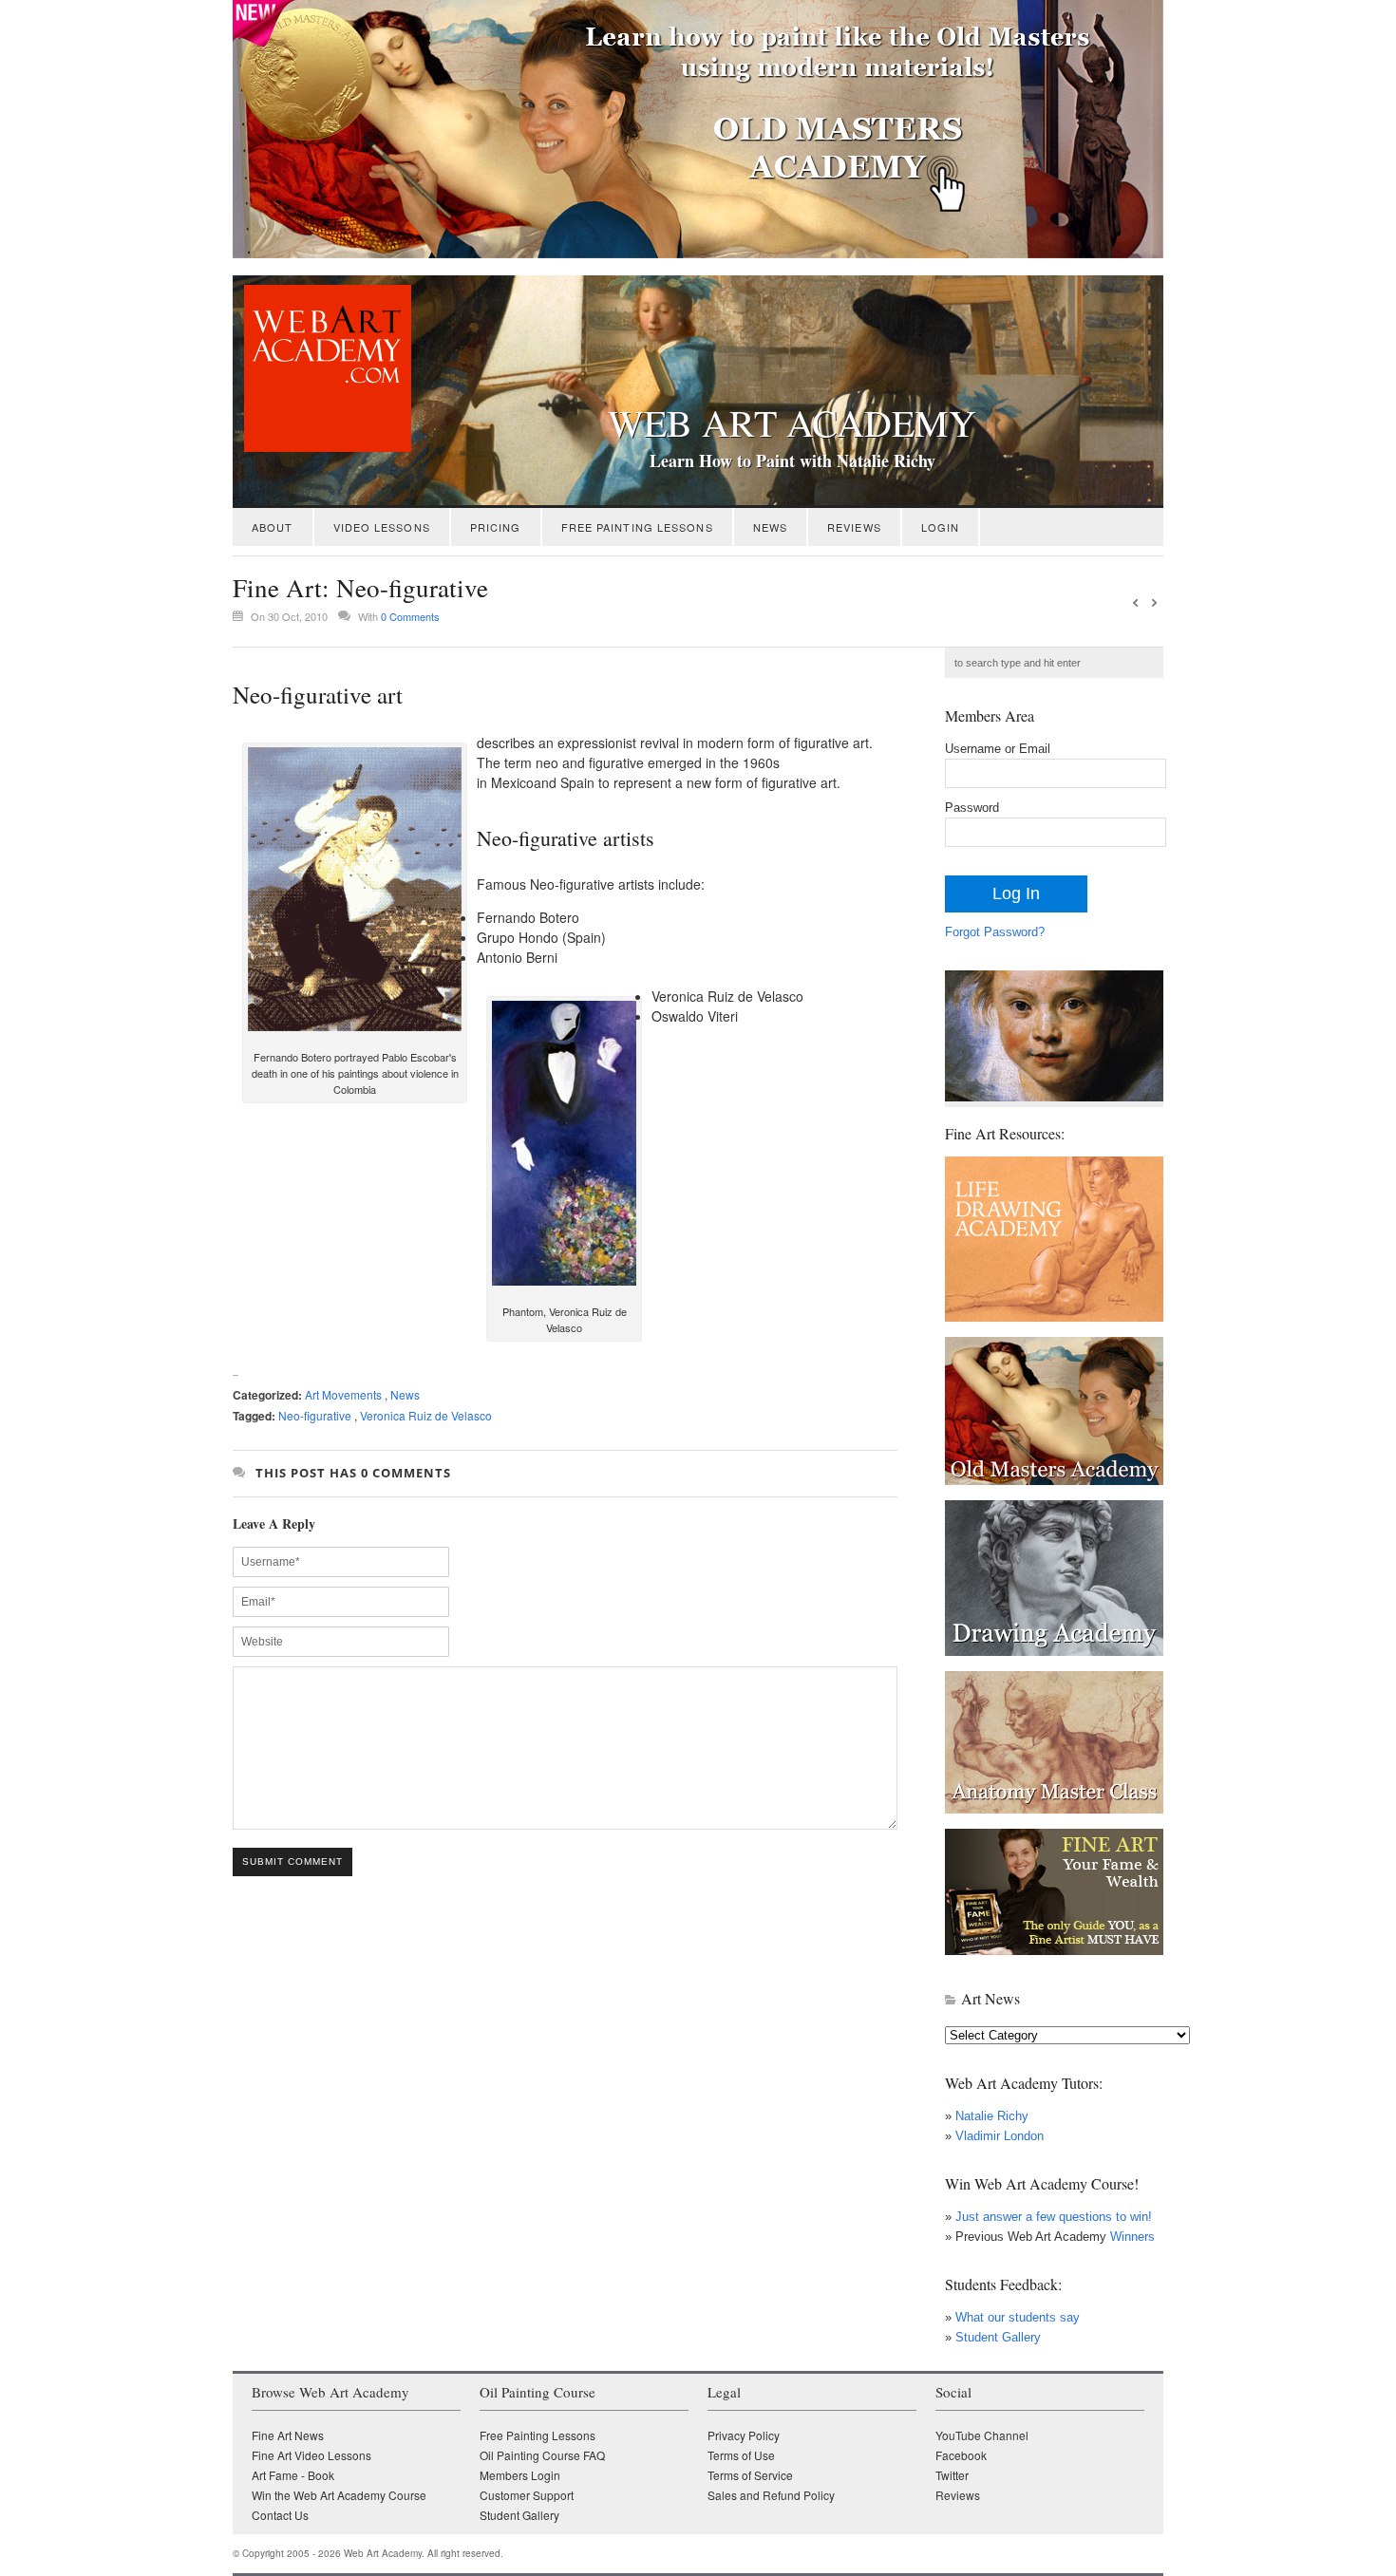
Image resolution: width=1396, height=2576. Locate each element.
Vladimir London (1000, 2136)
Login (941, 527)
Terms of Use (741, 2455)
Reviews (854, 527)
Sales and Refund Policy (771, 2495)
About (273, 527)
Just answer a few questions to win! (1054, 2217)
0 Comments (410, 616)
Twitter (952, 2475)
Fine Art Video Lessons (311, 2455)
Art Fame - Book (293, 2475)
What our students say (1018, 2317)
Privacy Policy (744, 2435)
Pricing (496, 527)
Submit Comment (292, 1861)
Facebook (961, 2455)
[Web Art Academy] (322, 447)
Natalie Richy (992, 2116)
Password (972, 808)
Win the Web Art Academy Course (339, 2495)
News (770, 527)
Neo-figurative (315, 1415)
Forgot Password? (995, 932)
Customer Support (527, 2495)
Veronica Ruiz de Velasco (426, 1415)
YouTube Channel (982, 2435)
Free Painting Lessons (637, 527)
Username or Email (998, 749)
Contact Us (280, 2515)
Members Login (520, 2475)
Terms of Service (750, 2475)
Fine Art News (288, 2435)
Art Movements (343, 1394)
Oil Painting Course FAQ (542, 2455)
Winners (1131, 2237)
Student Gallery (998, 2337)
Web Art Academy (792, 423)
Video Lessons (382, 527)
